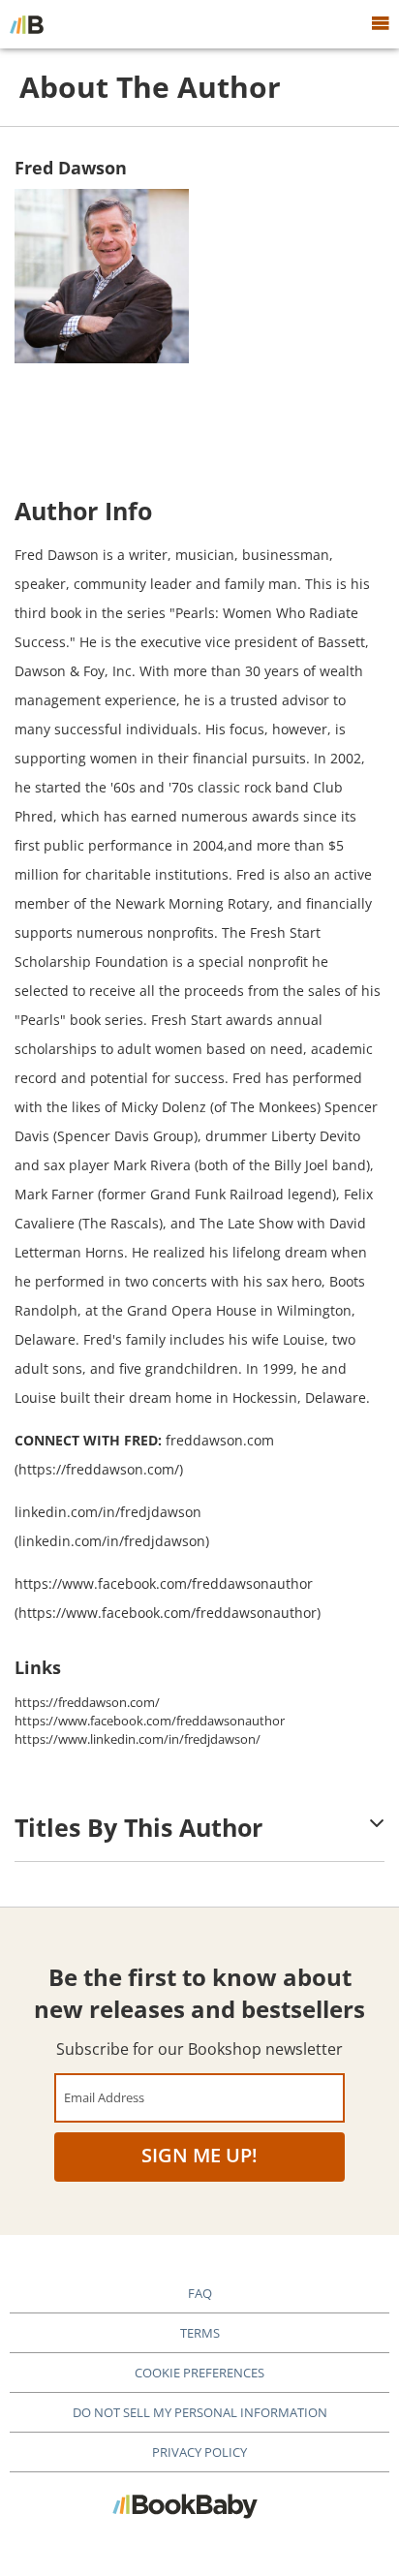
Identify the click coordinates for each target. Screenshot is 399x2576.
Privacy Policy (199, 2452)
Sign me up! (199, 2155)
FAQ (200, 2293)
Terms (200, 2333)
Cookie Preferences (199, 2373)
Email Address (104, 2097)
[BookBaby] (27, 24)
